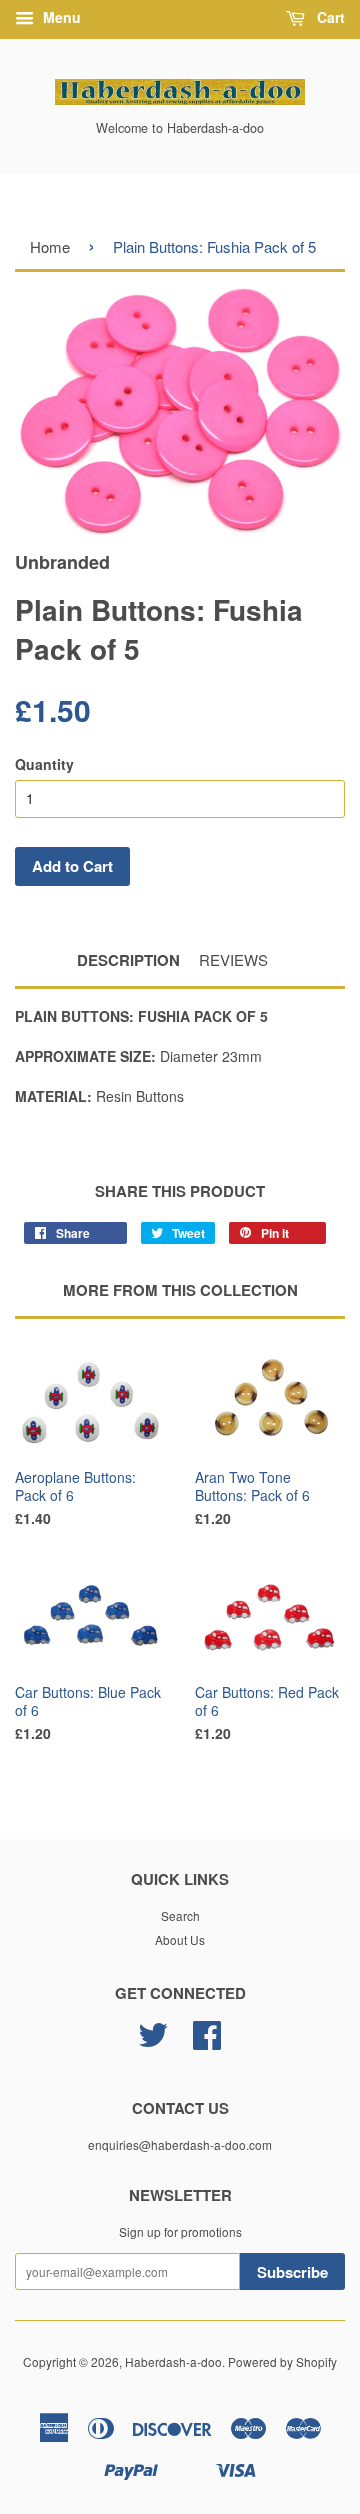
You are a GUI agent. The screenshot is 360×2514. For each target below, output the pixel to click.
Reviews (233, 959)
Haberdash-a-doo (173, 2361)
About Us (180, 1939)
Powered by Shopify (282, 2361)
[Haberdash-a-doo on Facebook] (207, 2041)
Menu (60, 17)
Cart (329, 17)
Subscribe (292, 2272)
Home (50, 246)
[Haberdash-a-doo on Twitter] (153, 2041)
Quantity (44, 764)
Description (128, 960)
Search (180, 1915)
